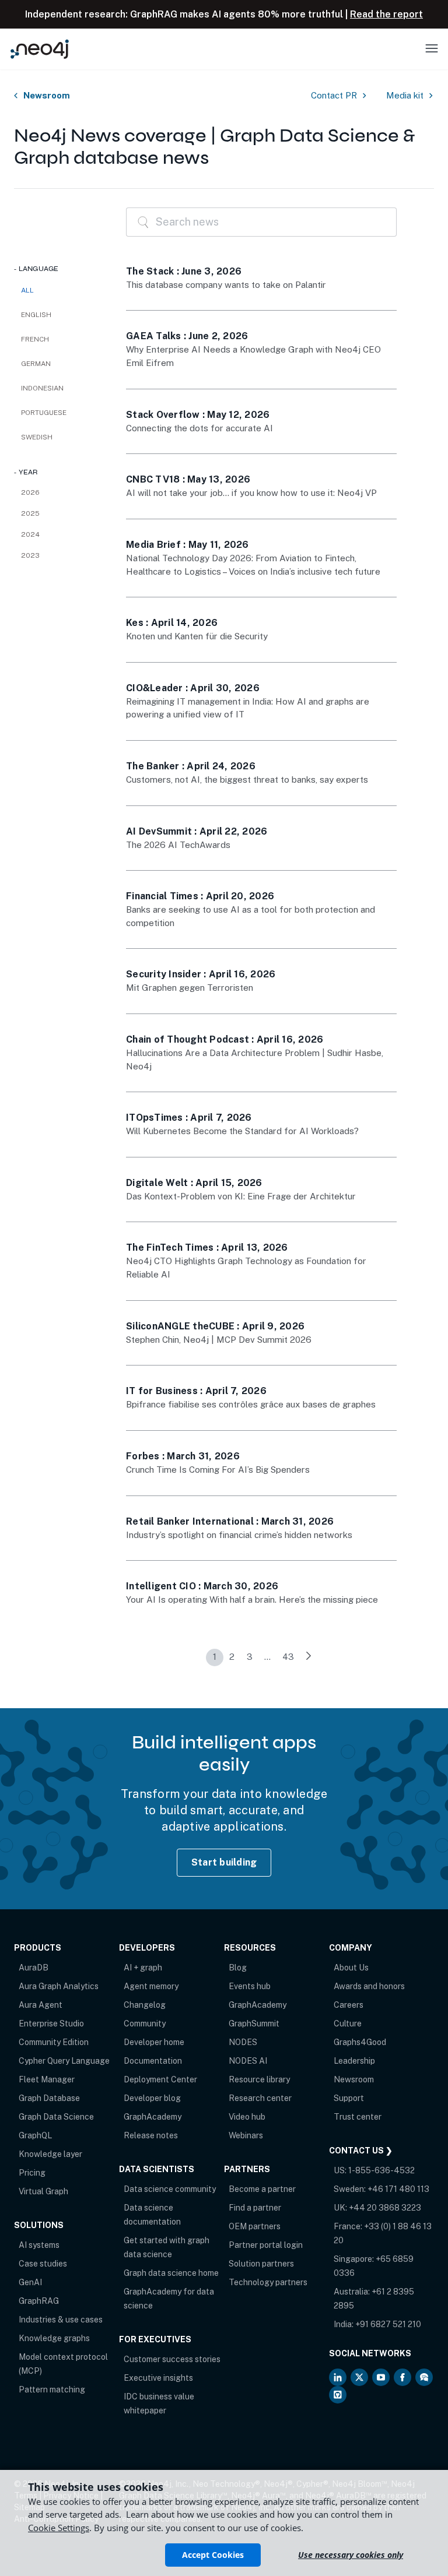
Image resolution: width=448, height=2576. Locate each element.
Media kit (405, 95)
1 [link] (215, 1657)
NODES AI (248, 2061)
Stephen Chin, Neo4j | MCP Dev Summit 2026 (219, 1340)
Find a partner (255, 2208)
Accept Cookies (213, 2555)
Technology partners (268, 2282)
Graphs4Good (360, 2042)
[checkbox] (58, 315)
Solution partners (261, 2264)
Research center (260, 2098)
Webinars (246, 2135)
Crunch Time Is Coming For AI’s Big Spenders (218, 1470)
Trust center (358, 2117)
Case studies (43, 2264)
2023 (30, 555)
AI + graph (143, 1968)
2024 (30, 534)
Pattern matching (52, 2390)
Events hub (250, 1986)
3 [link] (250, 1657)
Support (349, 2098)
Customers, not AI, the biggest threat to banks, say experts (247, 780)
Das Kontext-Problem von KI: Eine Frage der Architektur (241, 1196)
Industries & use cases (61, 2320)
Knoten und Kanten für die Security (197, 636)
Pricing (32, 2173)
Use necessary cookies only (351, 2555)
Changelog (145, 2005)
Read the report (386, 14)
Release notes (151, 2135)
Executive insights (158, 2378)
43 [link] (288, 1657)
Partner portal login (266, 2245)
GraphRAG (39, 2301)
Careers (349, 2005)
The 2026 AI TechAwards (178, 845)
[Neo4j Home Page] (40, 49)
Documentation (153, 2061)
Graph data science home (171, 2273)
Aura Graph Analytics (59, 1986)
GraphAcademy (153, 2117)
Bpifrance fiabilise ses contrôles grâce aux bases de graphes (251, 1404)
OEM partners (255, 2226)
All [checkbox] (27, 290)
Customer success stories (172, 2359)
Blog (238, 1968)
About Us (351, 1968)
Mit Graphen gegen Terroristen (190, 988)
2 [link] (232, 1657)
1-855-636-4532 (381, 2170)
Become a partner (262, 2189)
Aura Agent (41, 2005)
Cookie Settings (59, 2528)
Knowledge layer (50, 2154)
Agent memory (151, 1986)
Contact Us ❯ (361, 2151)
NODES (243, 2042)
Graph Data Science (56, 2117)
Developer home (154, 2042)
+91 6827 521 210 (388, 2324)
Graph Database (49, 2098)
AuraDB (34, 1968)
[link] (309, 1657)
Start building (224, 1862)
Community (145, 2024)
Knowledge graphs (54, 2338)
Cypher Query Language (64, 2061)
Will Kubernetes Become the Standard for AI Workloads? (242, 1131)
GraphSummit (254, 2024)
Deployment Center (160, 2079)
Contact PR (334, 95)
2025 (30, 513)
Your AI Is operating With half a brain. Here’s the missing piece (252, 1600)
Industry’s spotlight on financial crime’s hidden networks (239, 1535)
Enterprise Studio (51, 2024)
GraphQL (35, 2135)
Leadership (354, 2061)
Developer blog (152, 2098)
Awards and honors (369, 1986)
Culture (348, 2024)
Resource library (259, 2079)
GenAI (30, 2282)
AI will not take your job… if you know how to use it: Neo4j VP (251, 493)
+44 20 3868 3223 (385, 2208)
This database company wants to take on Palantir (226, 285)
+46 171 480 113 (398, 2189)
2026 (30, 492)
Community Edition (54, 2042)
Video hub (247, 2117)
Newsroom (47, 95)
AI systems (39, 2245)
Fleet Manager (47, 2079)
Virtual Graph (43, 2191)
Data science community (170, 2189)
